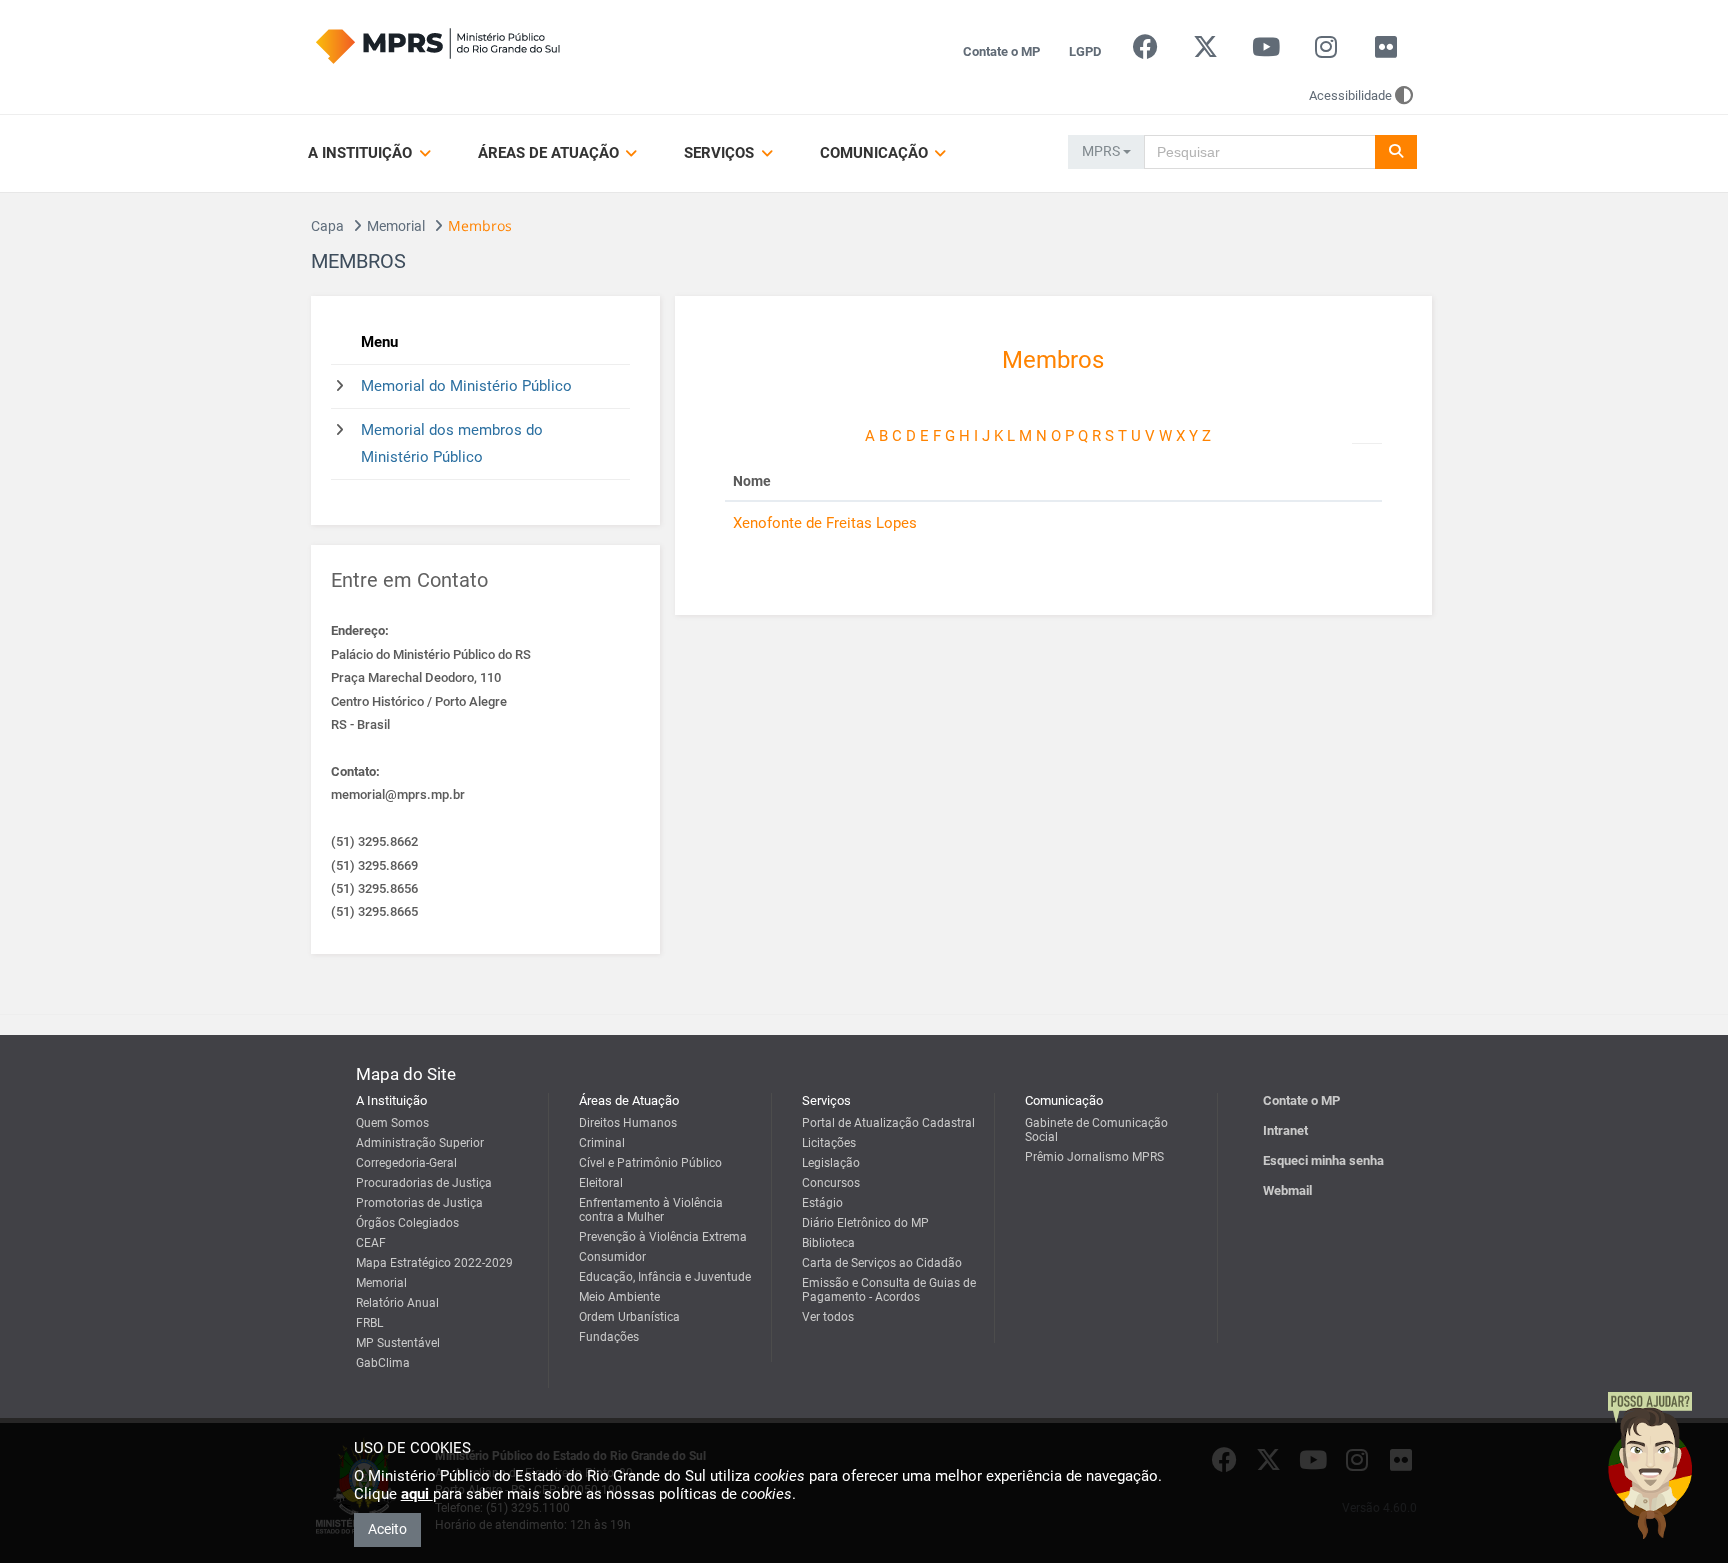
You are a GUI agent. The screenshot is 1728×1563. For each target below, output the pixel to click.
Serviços (721, 153)
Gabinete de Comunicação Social (1096, 1130)
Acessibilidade (1350, 95)
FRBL (369, 1323)
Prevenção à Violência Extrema (663, 1237)
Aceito (387, 1529)
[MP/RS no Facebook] (1145, 51)
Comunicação (876, 153)
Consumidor (612, 1257)
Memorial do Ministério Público (466, 386)
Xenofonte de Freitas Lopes (825, 523)
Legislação (831, 1163)
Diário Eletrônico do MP (865, 1223)
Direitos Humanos (628, 1123)
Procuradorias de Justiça (424, 1183)
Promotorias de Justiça (419, 1203)
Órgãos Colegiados (407, 1223)
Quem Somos (392, 1123)
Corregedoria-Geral (406, 1163)
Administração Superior (420, 1143)
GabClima (383, 1363)
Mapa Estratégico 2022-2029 (434, 1263)
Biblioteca (828, 1243)
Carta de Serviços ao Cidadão (882, 1263)
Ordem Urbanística (629, 1317)
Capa (327, 226)
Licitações (829, 1143)
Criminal (602, 1143)
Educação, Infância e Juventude (665, 1277)
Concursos (831, 1183)
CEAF (371, 1243)
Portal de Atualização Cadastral (888, 1123)
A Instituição (362, 153)
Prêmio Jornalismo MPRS (1094, 1157)
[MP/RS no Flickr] (1386, 51)
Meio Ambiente (619, 1297)
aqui (417, 1494)
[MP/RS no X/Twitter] (1205, 51)
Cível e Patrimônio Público (650, 1163)
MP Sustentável (398, 1343)
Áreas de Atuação (550, 153)
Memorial (396, 226)
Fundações (609, 1337)
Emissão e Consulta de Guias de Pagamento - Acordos (889, 1290)
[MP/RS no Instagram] (1325, 51)
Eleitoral (601, 1183)
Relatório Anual (397, 1303)
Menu (379, 342)
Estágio (822, 1203)
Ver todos (828, 1317)
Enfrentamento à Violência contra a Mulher (651, 1210)
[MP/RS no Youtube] (1265, 51)
